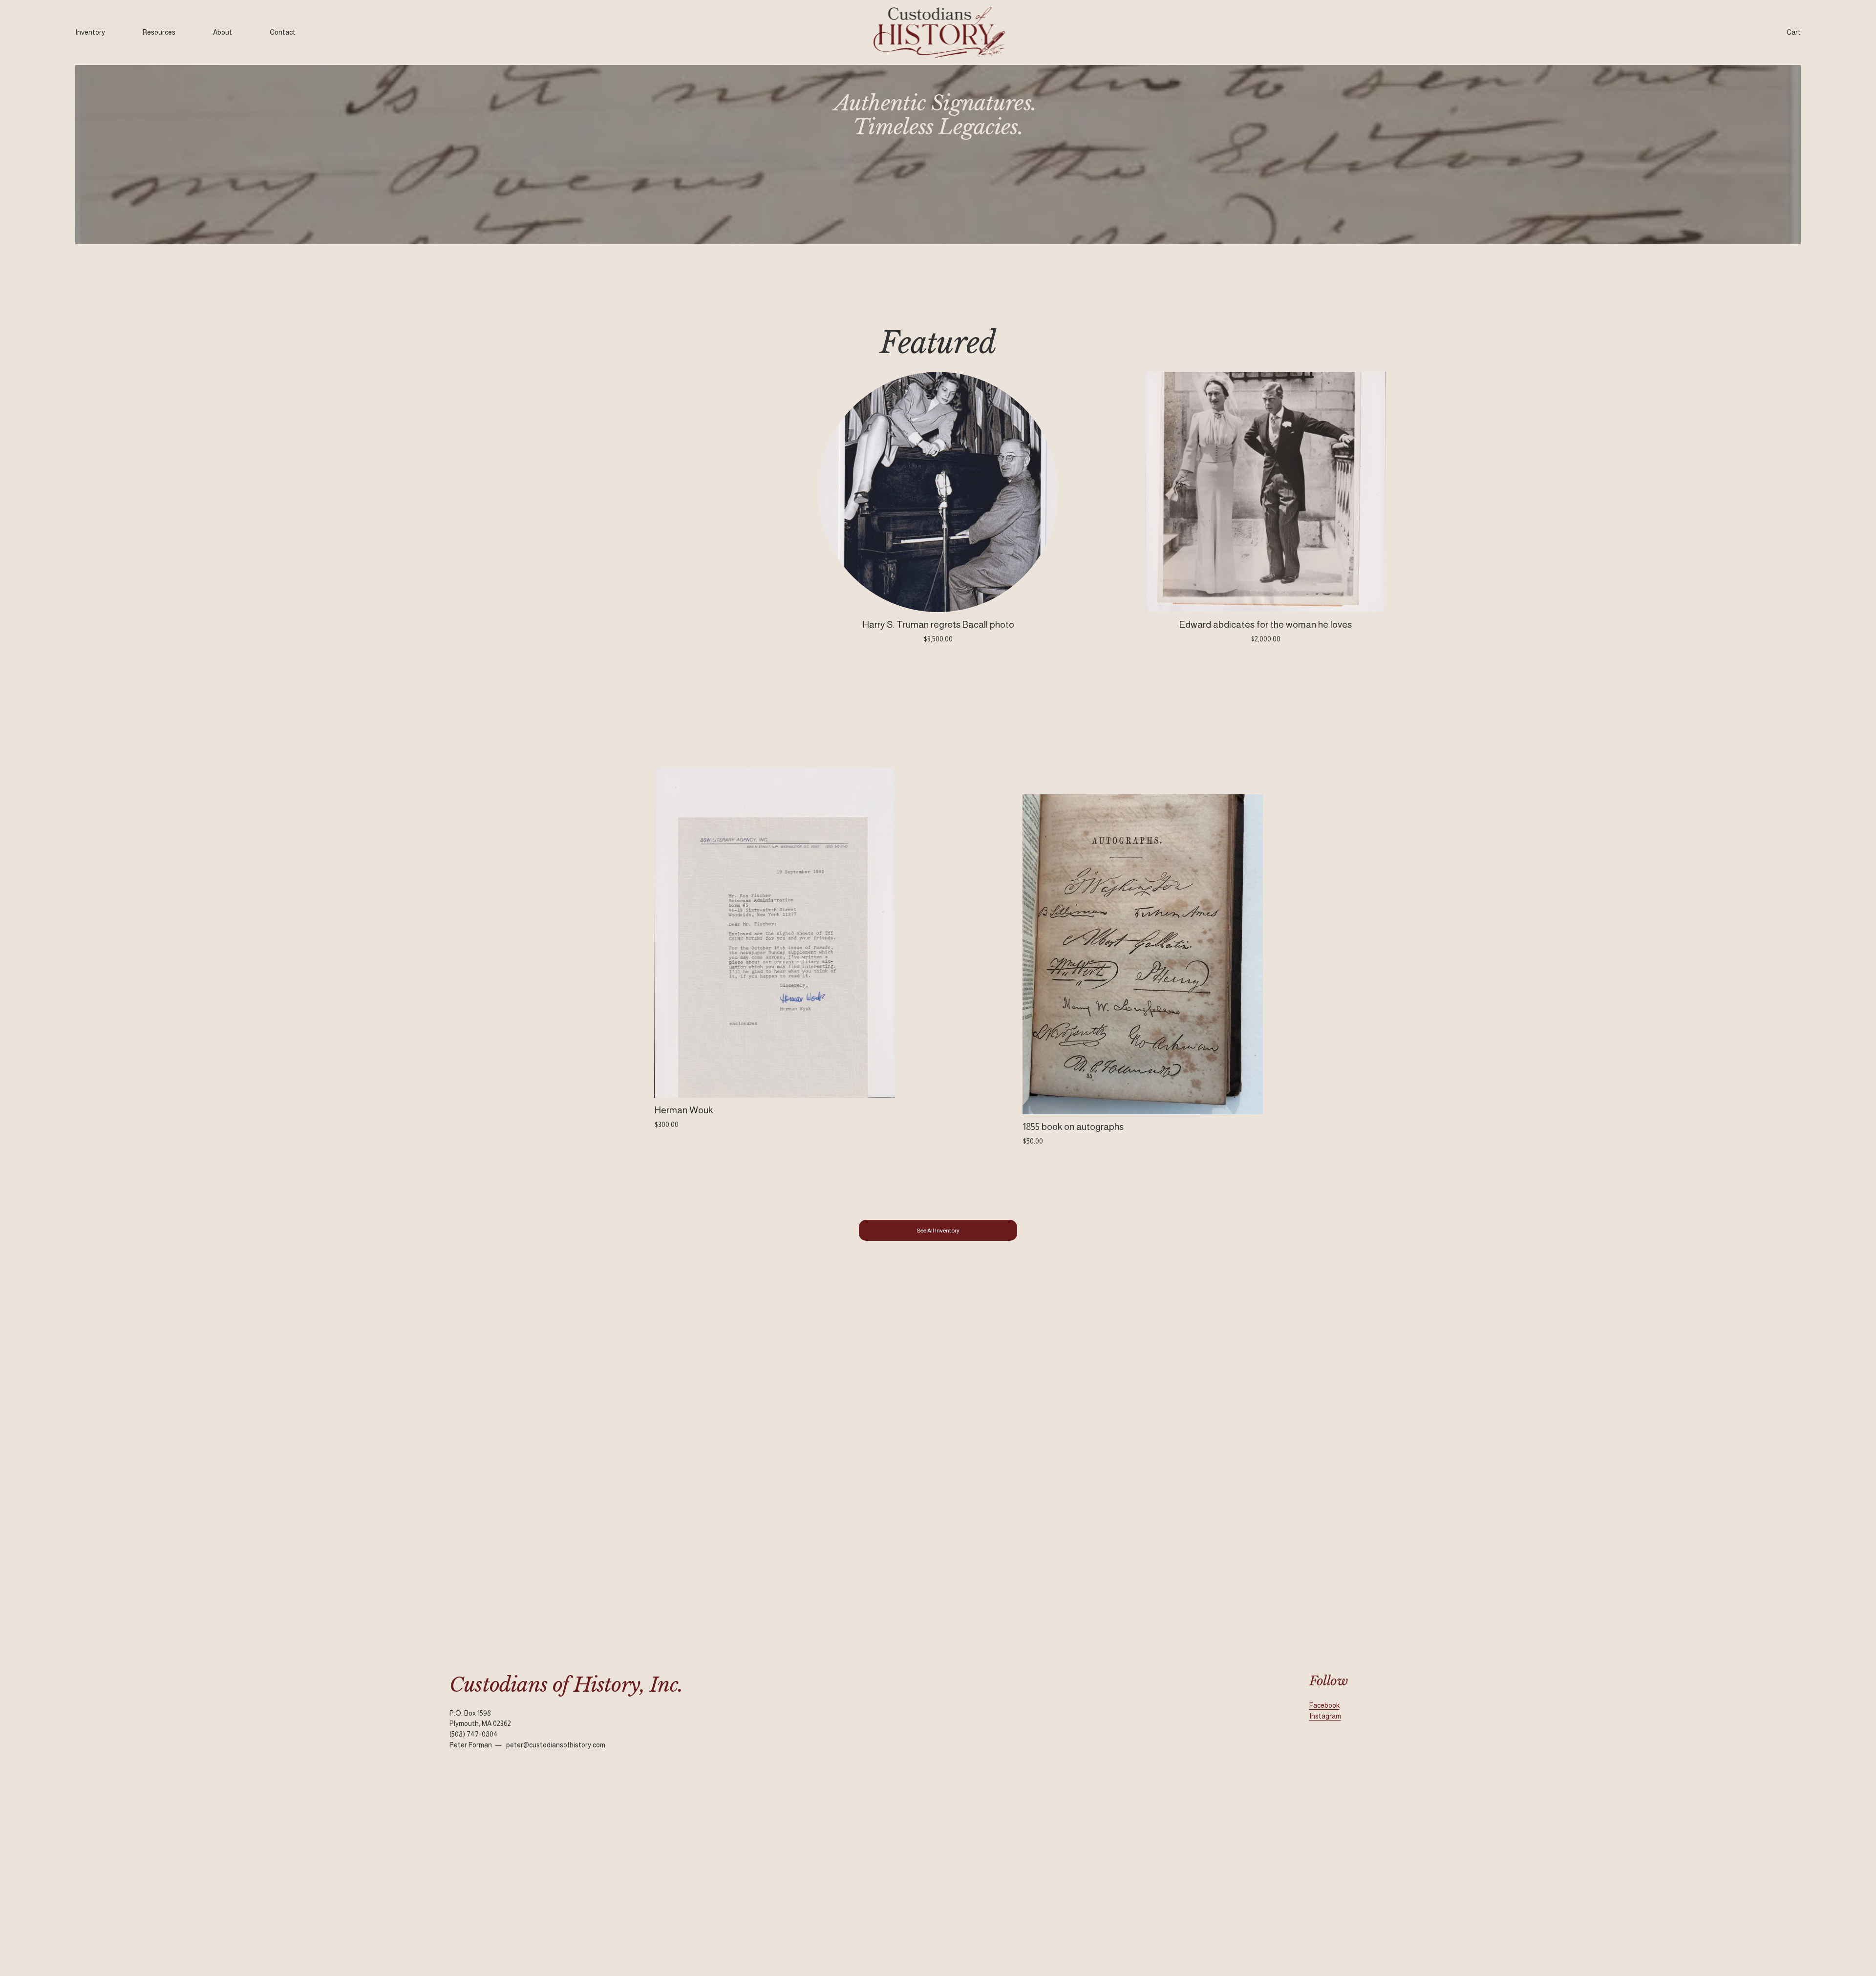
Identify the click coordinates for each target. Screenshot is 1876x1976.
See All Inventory (938, 1231)
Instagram (1325, 1716)
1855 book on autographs (1073, 1127)
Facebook (1324, 1705)
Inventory (90, 32)
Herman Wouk (683, 1110)
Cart (1794, 32)
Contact (283, 32)
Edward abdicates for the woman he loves (1265, 625)
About (223, 32)
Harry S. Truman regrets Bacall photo (938, 625)
